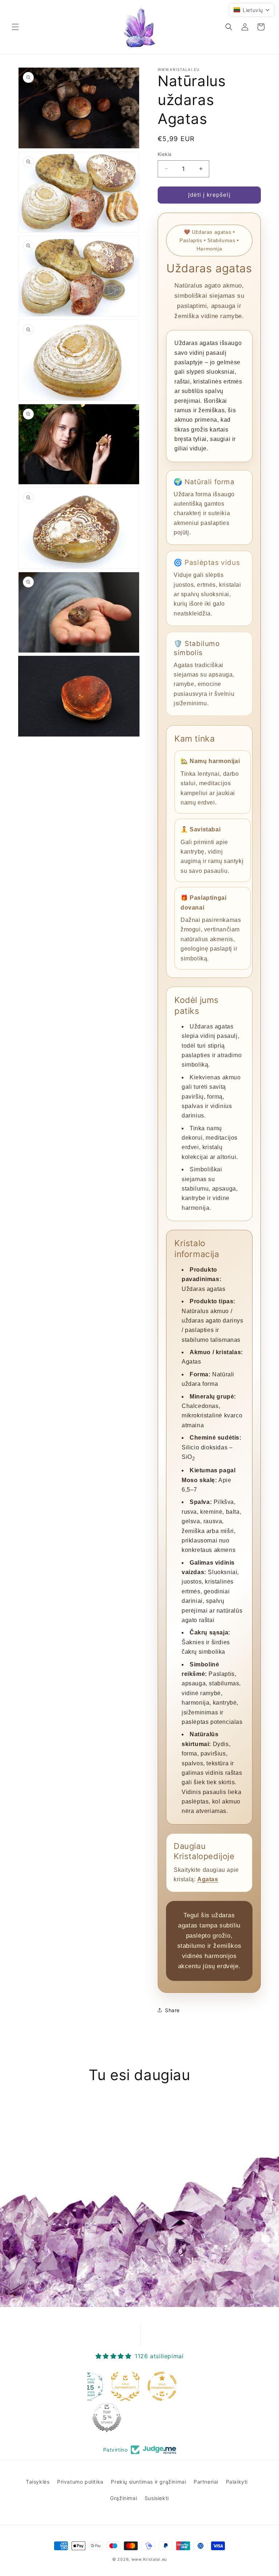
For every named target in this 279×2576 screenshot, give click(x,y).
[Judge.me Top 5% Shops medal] (105, 2417)
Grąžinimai (124, 2498)
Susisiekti (157, 2498)
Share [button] (172, 2010)
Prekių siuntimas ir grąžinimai (148, 2482)
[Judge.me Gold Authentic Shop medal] (123, 2386)
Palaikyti (237, 2482)
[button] (15, 27)
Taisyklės (38, 2482)
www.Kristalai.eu (149, 2559)
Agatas (208, 1879)
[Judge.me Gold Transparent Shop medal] (160, 2386)
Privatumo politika (80, 2482)
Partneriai (206, 2482)
